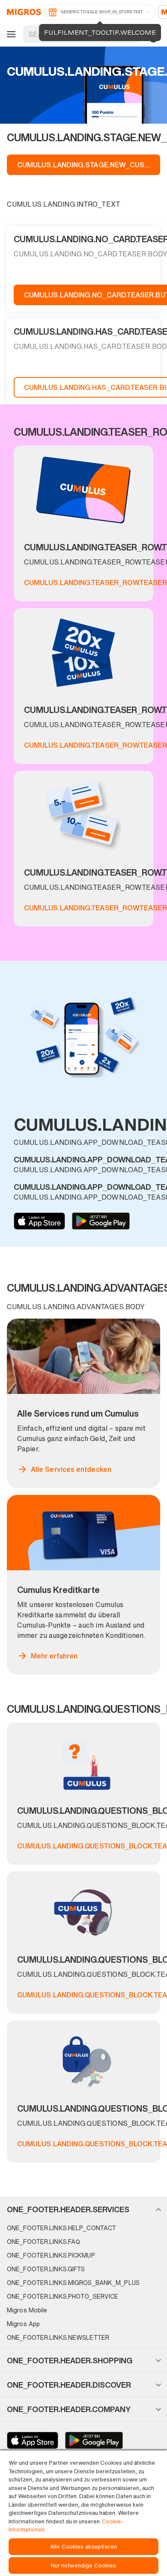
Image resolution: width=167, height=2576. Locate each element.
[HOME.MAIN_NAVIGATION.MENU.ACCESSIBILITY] (10, 34)
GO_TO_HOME (22, 12)
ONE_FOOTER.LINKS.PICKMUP (51, 2255)
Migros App (23, 2324)
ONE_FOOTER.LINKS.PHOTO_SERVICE (63, 2296)
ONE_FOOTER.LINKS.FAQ (43, 2242)
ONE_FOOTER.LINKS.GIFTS (46, 2269)
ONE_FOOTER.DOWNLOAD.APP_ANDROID (101, 1221)
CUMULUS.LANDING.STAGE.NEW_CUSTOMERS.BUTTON (89, 165)
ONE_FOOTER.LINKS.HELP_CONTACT (61, 2228)
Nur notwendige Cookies (84, 2566)
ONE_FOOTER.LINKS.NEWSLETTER (58, 2337)
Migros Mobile (27, 2310)
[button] (83, 2209)
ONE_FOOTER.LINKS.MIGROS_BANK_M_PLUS (73, 2283)
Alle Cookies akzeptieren (83, 2547)
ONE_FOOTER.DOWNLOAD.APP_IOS (39, 1221)
